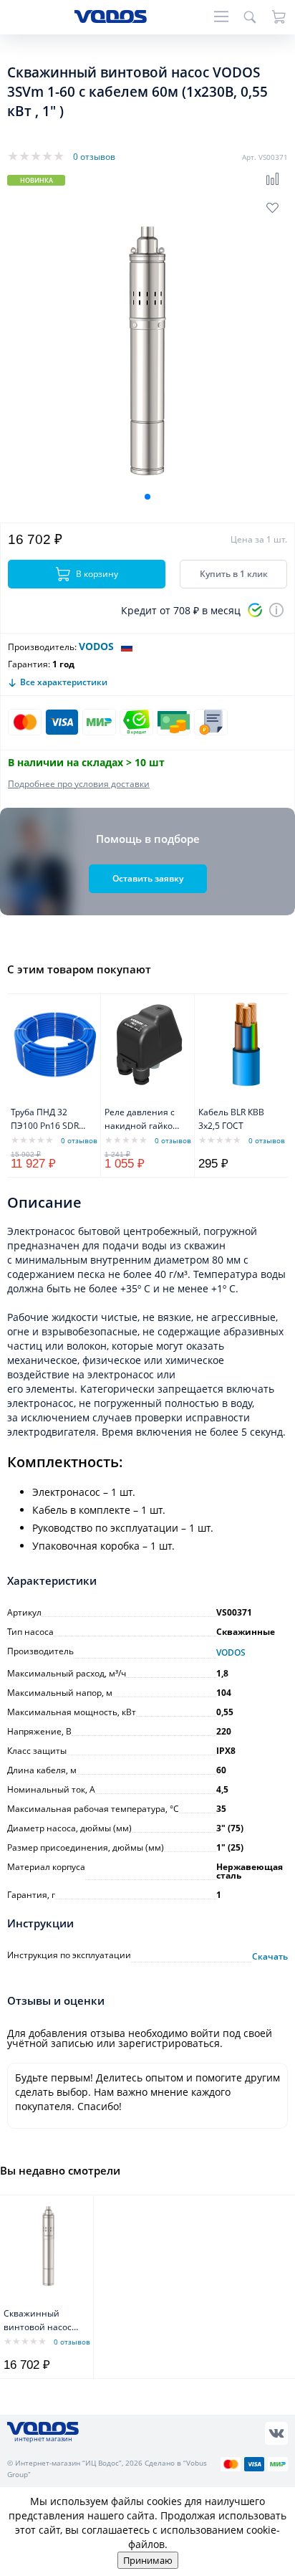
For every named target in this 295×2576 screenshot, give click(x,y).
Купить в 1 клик (234, 574)
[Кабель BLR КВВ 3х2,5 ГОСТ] (243, 1044)
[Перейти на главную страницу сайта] (111, 19)
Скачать (270, 1957)
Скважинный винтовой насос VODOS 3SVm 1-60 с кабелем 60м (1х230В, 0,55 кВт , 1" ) (41, 2321)
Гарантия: (29, 664)
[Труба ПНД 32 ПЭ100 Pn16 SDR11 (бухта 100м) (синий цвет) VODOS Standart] (55, 1044)
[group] (147, 350)
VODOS (96, 646)
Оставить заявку (148, 878)
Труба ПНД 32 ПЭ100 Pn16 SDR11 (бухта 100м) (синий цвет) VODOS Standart (50, 1120)
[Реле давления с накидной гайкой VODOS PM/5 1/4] (149, 1044)
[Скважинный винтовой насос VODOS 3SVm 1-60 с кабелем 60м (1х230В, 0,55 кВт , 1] (48, 2246)
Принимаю (148, 2560)
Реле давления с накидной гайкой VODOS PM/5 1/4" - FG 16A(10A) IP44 (142, 1120)
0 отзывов (94, 157)
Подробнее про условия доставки (79, 784)
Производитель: (42, 647)
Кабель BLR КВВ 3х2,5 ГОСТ (231, 1119)
